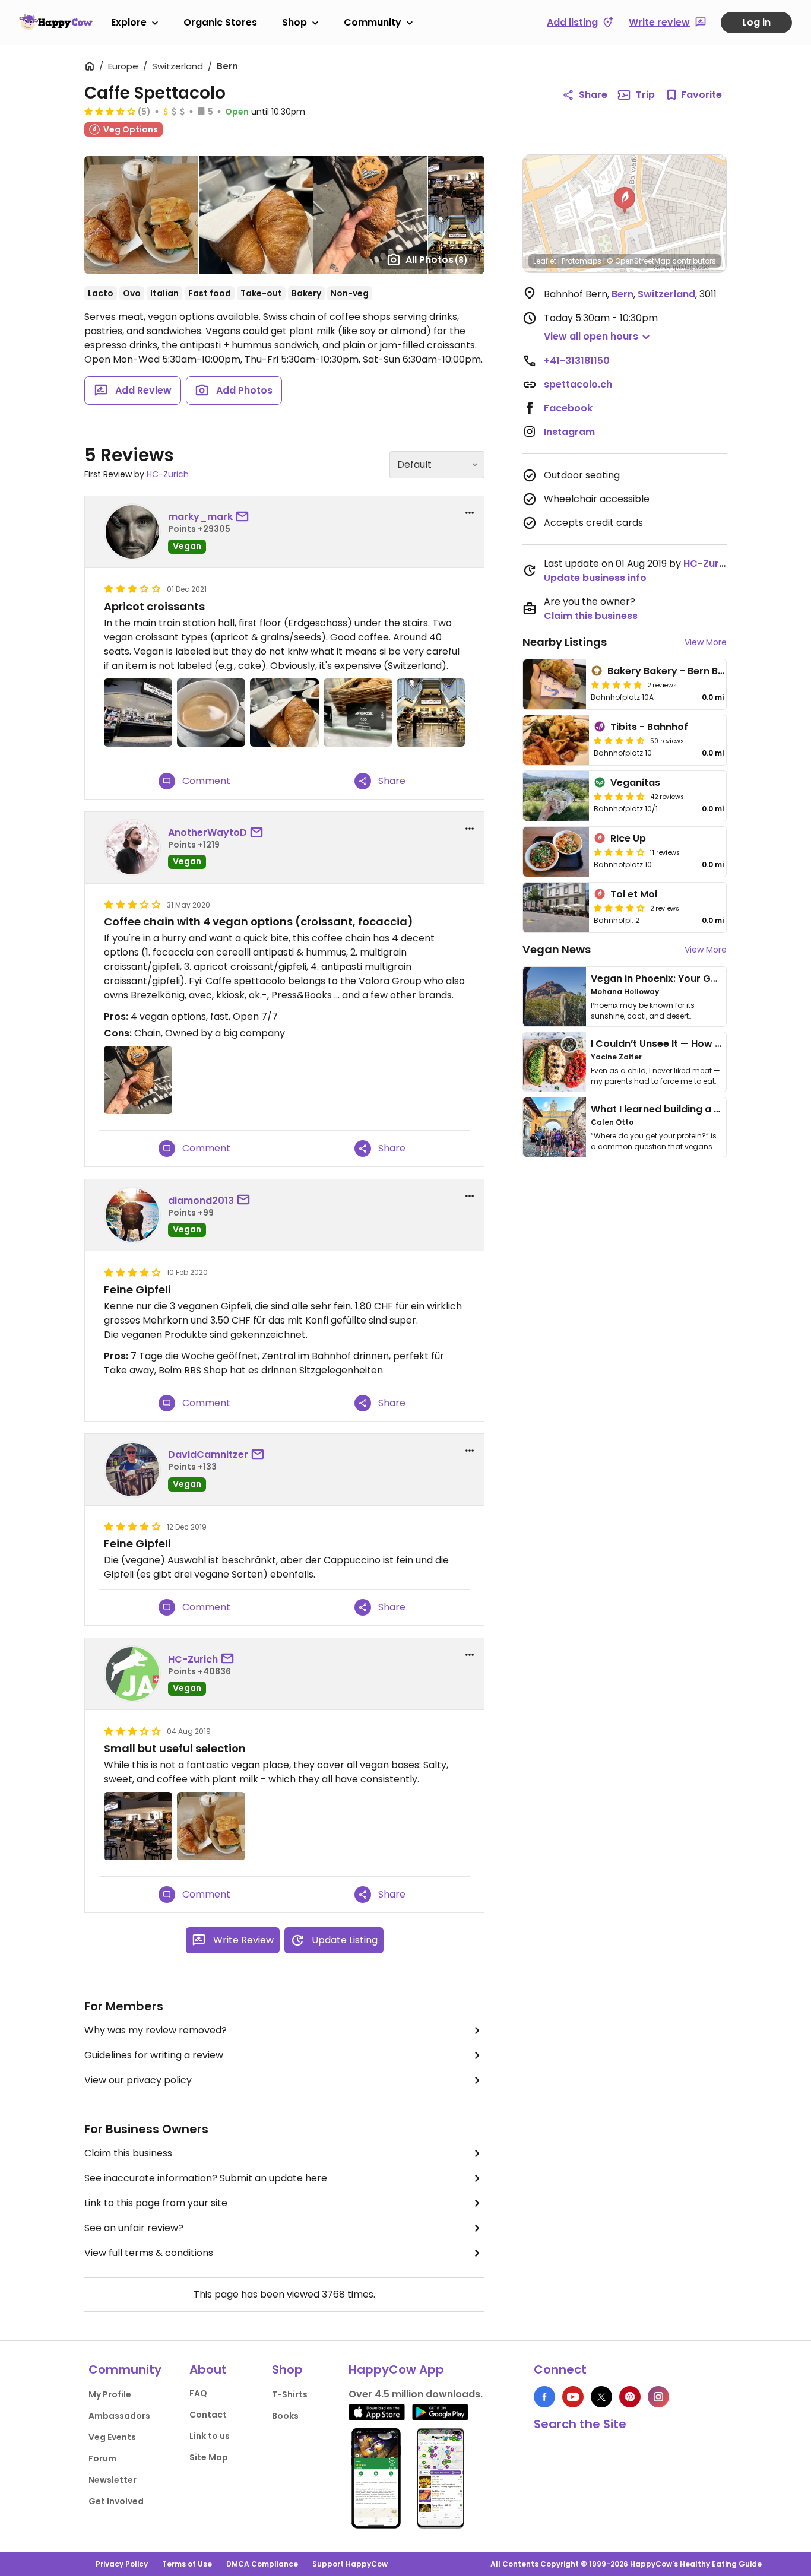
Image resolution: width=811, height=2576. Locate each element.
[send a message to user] (245, 517)
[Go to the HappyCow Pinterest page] (630, 2397)
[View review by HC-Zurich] (132, 1674)
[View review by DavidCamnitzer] (132, 1470)
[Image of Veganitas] (556, 796)
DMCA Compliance (262, 2564)
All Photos (437, 260)
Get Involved (116, 2501)
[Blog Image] (555, 997)
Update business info (595, 578)
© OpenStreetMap (639, 261)
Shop (294, 22)
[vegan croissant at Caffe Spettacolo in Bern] (358, 713)
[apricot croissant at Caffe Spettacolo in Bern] (284, 713)
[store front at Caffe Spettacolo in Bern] (431, 713)
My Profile (110, 2394)
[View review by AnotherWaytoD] (132, 848)
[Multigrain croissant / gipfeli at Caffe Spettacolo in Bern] (138, 1080)
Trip (645, 95)
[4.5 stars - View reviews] (619, 740)
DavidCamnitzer (208, 1454)
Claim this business (128, 2153)
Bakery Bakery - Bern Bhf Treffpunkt (695, 671)
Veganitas (635, 783)
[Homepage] (56, 22)
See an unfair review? (134, 2228)
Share (593, 95)
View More (706, 642)
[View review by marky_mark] (132, 532)
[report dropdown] (470, 513)
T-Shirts (290, 2394)
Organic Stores (220, 22)
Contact (208, 2415)
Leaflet (545, 261)
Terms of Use (187, 2564)
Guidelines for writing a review (154, 2055)
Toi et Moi (634, 894)
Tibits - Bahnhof (649, 727)
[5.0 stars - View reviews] (616, 684)
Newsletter (113, 2480)
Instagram (569, 432)
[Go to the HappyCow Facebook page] (544, 2397)
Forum (102, 2458)
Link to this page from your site (156, 2203)
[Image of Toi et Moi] (556, 908)
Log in (756, 22)
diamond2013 (201, 1200)
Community (373, 22)
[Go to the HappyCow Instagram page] (658, 2397)
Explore (129, 22)
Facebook (568, 408)
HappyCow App (396, 2369)
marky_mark (200, 517)
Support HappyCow (350, 2564)
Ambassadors (119, 2416)
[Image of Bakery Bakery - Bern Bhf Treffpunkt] (555, 684)
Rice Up (628, 838)
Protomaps (582, 261)
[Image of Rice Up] (556, 852)
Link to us (210, 2436)
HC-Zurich (168, 474)
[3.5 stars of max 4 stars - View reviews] (110, 111)
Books (285, 2416)
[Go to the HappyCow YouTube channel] (573, 2397)
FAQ (198, 2393)
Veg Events (112, 2437)
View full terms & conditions (149, 2253)
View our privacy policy (138, 2080)
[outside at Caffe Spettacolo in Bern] (138, 713)
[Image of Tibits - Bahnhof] (556, 740)
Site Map (209, 2457)
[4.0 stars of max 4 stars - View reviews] (619, 852)
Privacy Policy (122, 2564)
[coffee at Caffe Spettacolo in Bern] (211, 713)
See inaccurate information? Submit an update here (206, 2178)
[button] (625, 201)
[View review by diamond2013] (132, 1215)
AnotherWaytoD (207, 832)
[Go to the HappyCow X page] (601, 2397)
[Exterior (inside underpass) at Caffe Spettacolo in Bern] (138, 1826)
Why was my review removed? (156, 2030)
